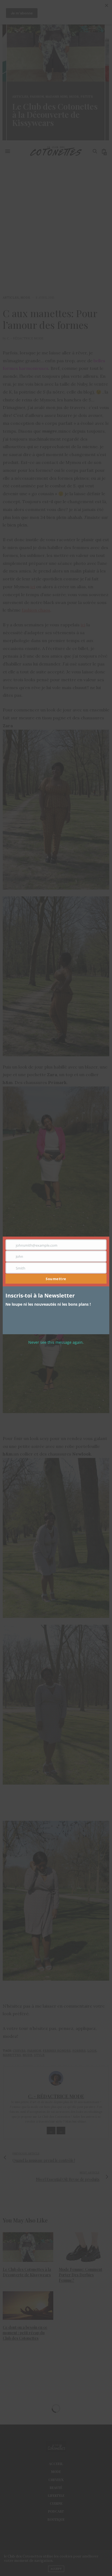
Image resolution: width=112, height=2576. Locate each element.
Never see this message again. (56, 1342)
